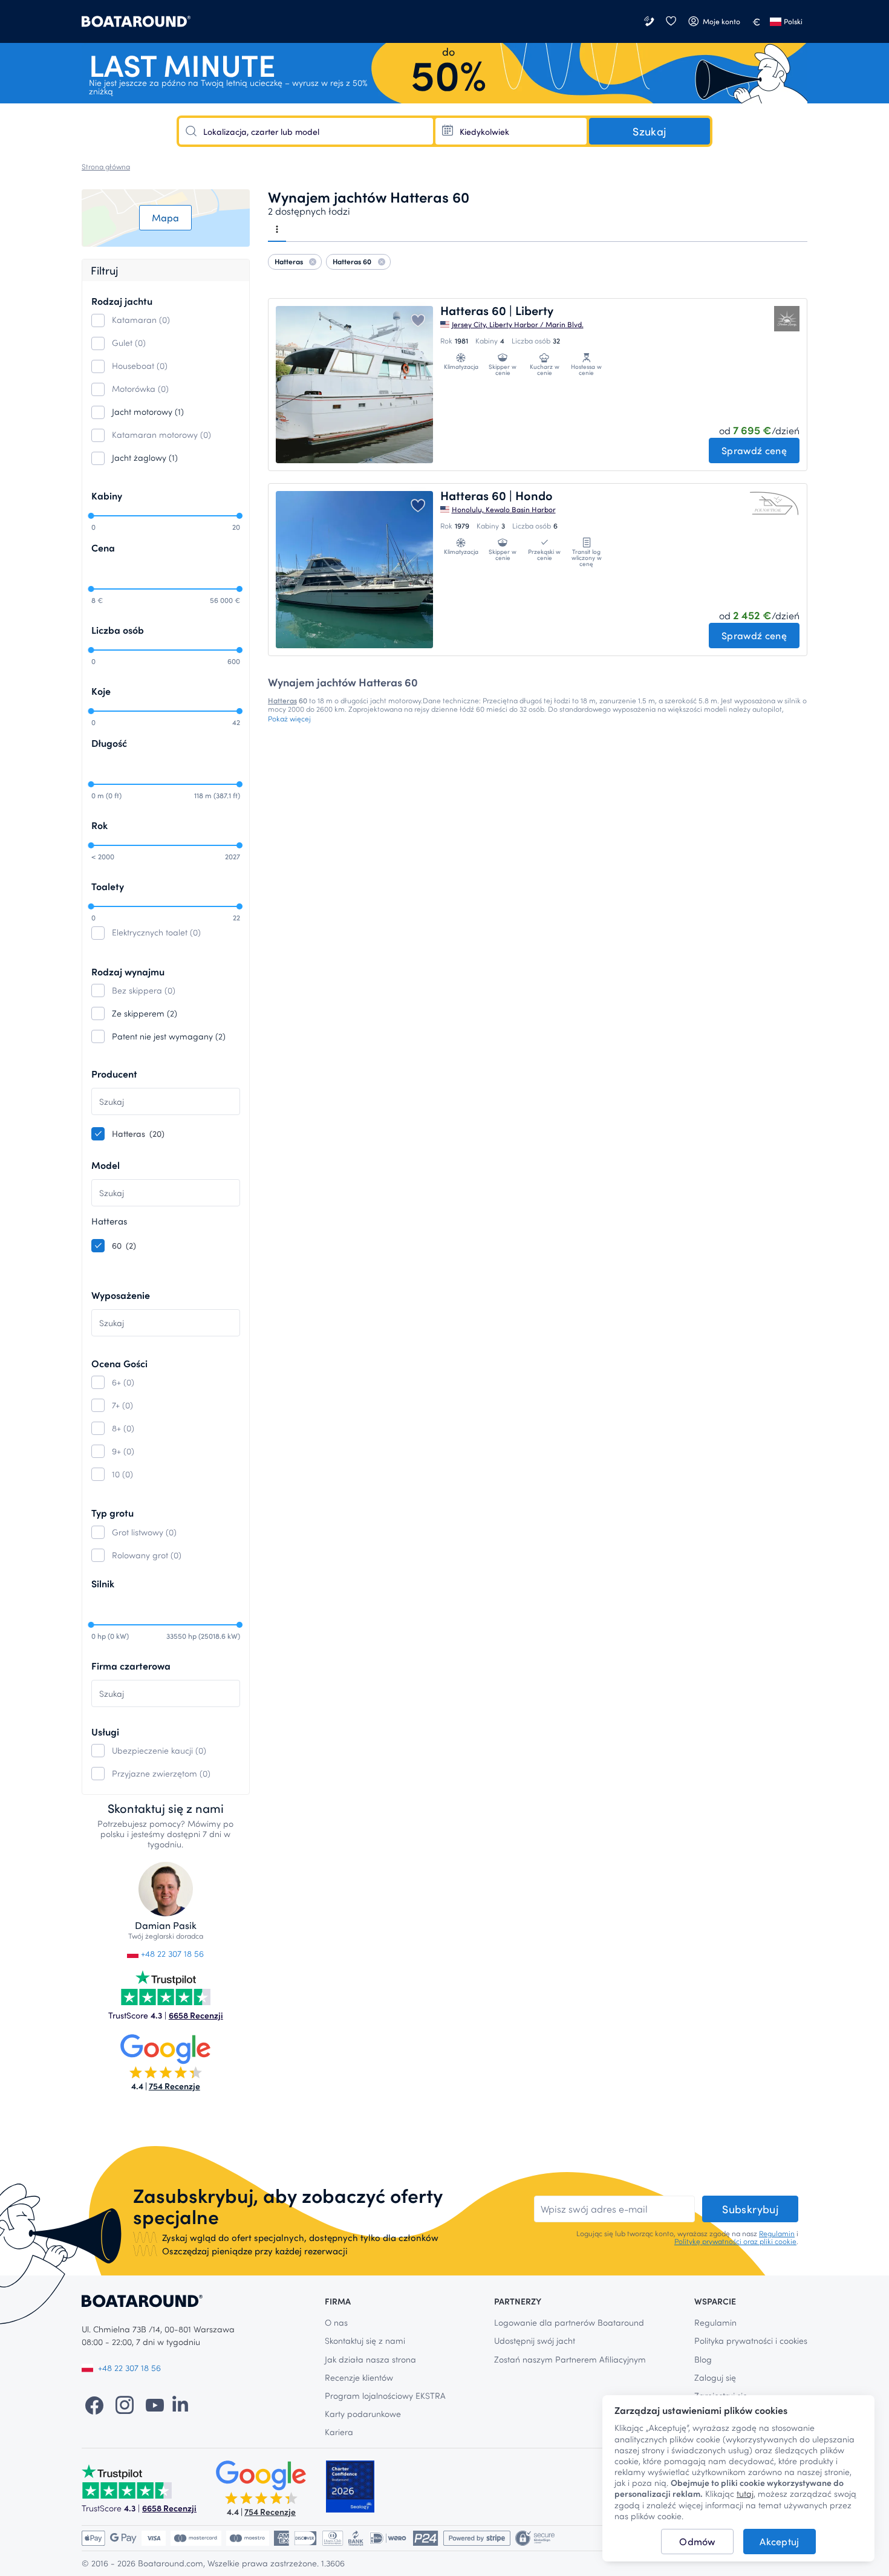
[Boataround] (136, 21)
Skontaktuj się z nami (365, 2340)
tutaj (745, 2494)
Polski (793, 21)
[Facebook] (94, 2404)
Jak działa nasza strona (370, 2359)
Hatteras (282, 700)
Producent (114, 1074)
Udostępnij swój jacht (535, 2340)
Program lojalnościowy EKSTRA (385, 2395)
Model (106, 1165)
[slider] (91, 516)
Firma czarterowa (131, 1666)
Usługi (105, 1732)
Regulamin (777, 2233)
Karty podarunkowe (363, 2414)
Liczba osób (118, 630)
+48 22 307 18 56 (171, 1953)
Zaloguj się (715, 2377)
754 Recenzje (174, 2086)
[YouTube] (155, 2404)
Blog (703, 2359)
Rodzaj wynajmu (128, 971)
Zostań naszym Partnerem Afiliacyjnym (570, 2359)
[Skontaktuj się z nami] (650, 21)
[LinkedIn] (180, 2404)
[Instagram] (125, 2404)
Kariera (339, 2432)
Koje (101, 691)
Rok (99, 825)
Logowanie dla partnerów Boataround (569, 2322)
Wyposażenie (121, 1295)
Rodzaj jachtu (122, 301)
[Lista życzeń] (671, 21)
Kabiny (107, 496)
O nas (336, 2322)
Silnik (103, 1583)
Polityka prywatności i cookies (751, 2340)
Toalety (108, 886)
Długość (109, 743)
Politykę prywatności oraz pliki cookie (735, 2241)
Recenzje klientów (359, 2377)
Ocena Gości (119, 1363)
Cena (103, 548)
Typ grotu (112, 1513)
